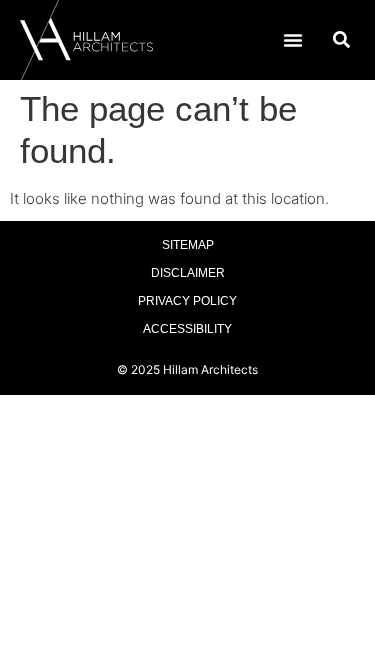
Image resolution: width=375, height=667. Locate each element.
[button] (293, 40)
